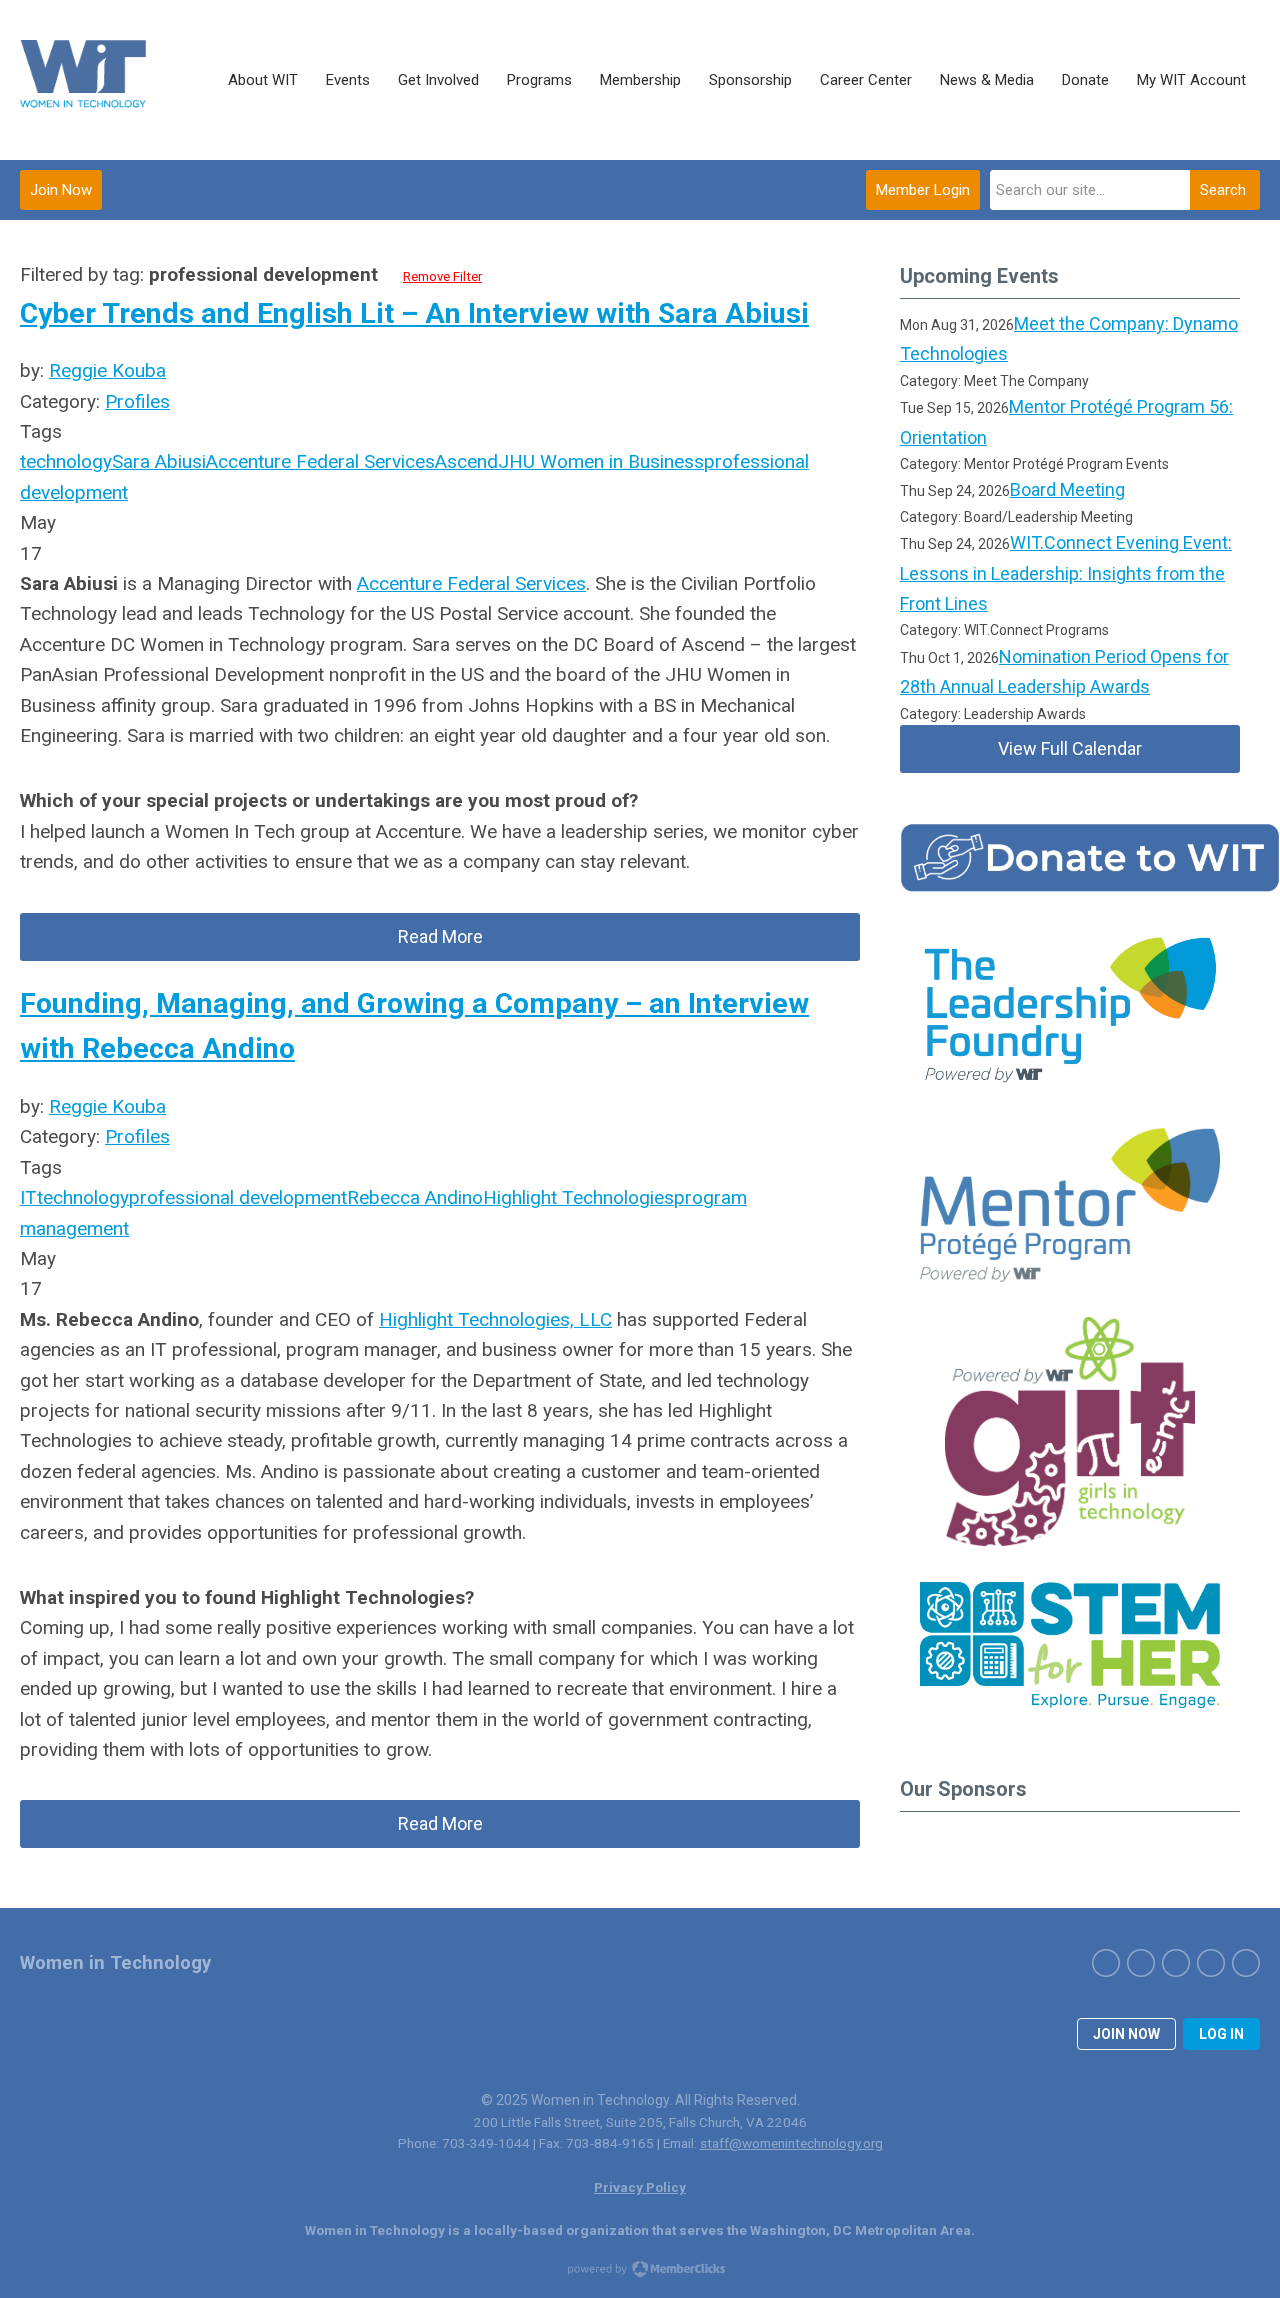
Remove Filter (442, 276)
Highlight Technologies (578, 1197)
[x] (1141, 1963)
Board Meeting (1067, 489)
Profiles (137, 401)
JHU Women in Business (601, 461)
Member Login (923, 190)
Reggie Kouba (107, 370)
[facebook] (1106, 1963)
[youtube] (1246, 1963)
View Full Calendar (1070, 748)
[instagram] (1176, 1963)
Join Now (61, 190)
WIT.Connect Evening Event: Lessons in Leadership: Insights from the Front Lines (1066, 573)
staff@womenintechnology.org (791, 2143)
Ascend (466, 461)
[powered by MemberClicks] (640, 2271)
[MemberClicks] (85, 80)
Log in (1221, 2034)
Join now (1126, 2034)
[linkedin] (1211, 1963)
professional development (238, 1197)
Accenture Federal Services (320, 461)
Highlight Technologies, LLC (495, 1319)
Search (1223, 190)
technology (66, 461)
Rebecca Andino (415, 1197)
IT (28, 1197)
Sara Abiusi (159, 461)
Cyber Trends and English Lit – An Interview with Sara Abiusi (414, 313)
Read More (440, 936)
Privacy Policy (640, 2187)
